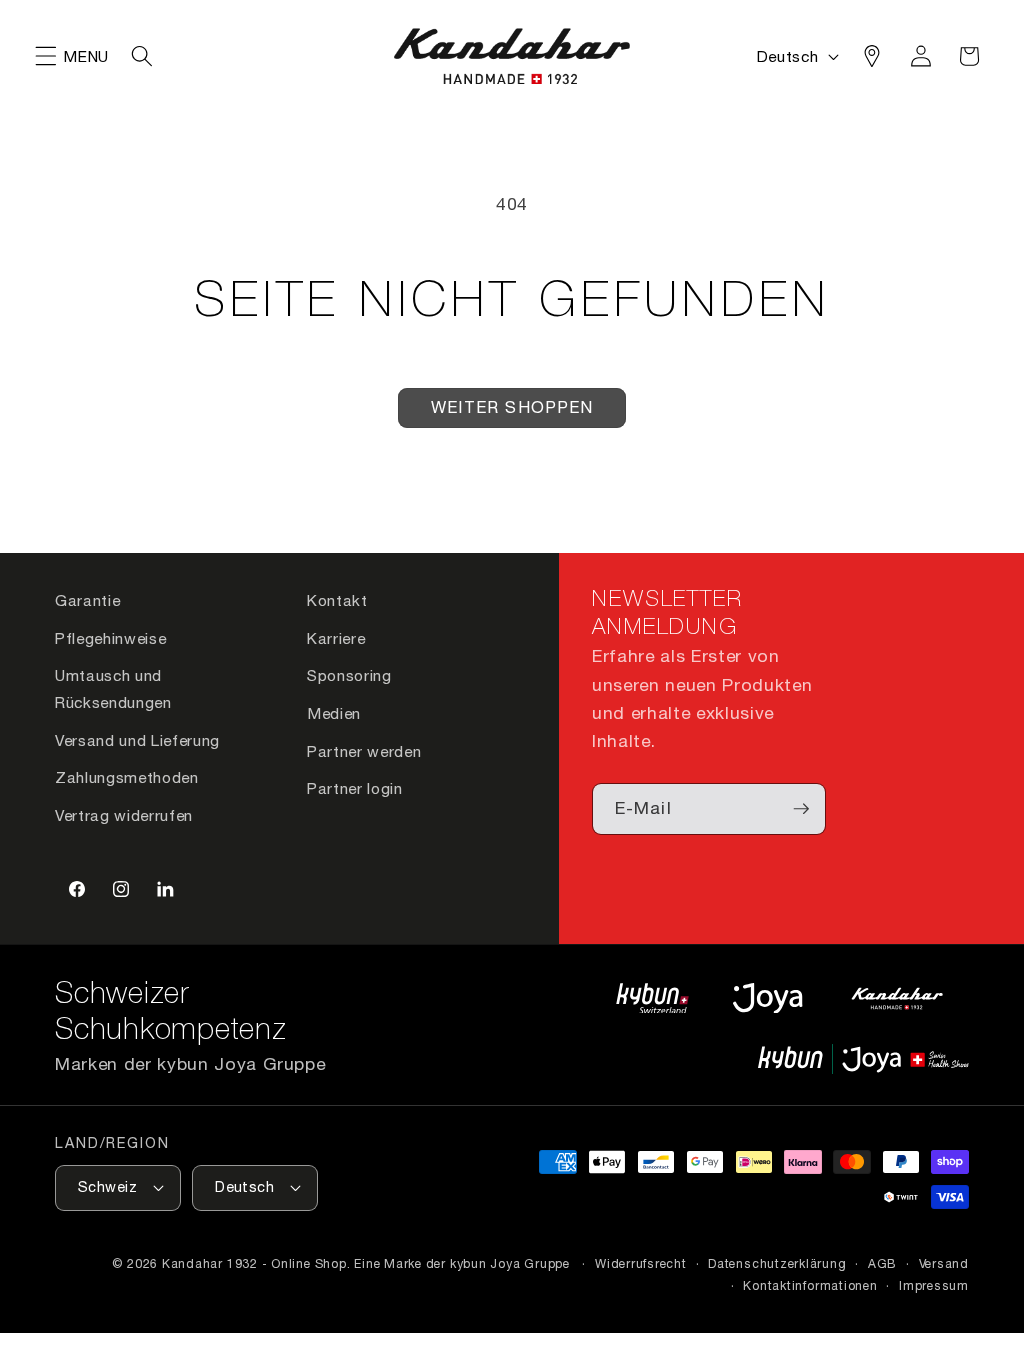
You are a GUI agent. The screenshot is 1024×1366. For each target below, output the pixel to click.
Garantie (87, 600)
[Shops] (872, 56)
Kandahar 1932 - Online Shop (254, 1263)
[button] (46, 56)
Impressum (934, 1285)
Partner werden (364, 751)
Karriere (336, 638)
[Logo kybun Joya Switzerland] (863, 1058)
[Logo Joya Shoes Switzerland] (767, 997)
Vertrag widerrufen (124, 815)
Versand (944, 1263)
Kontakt (337, 600)
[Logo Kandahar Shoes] (897, 997)
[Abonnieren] (801, 809)
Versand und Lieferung (137, 740)
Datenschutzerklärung (777, 1263)
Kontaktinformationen (810, 1285)
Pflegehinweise (110, 638)
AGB (882, 1263)
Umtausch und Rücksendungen (113, 688)
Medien (334, 713)
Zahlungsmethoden (127, 777)
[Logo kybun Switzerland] (653, 997)
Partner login (355, 788)
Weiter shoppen (512, 407)
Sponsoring (349, 675)
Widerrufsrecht (641, 1263)
